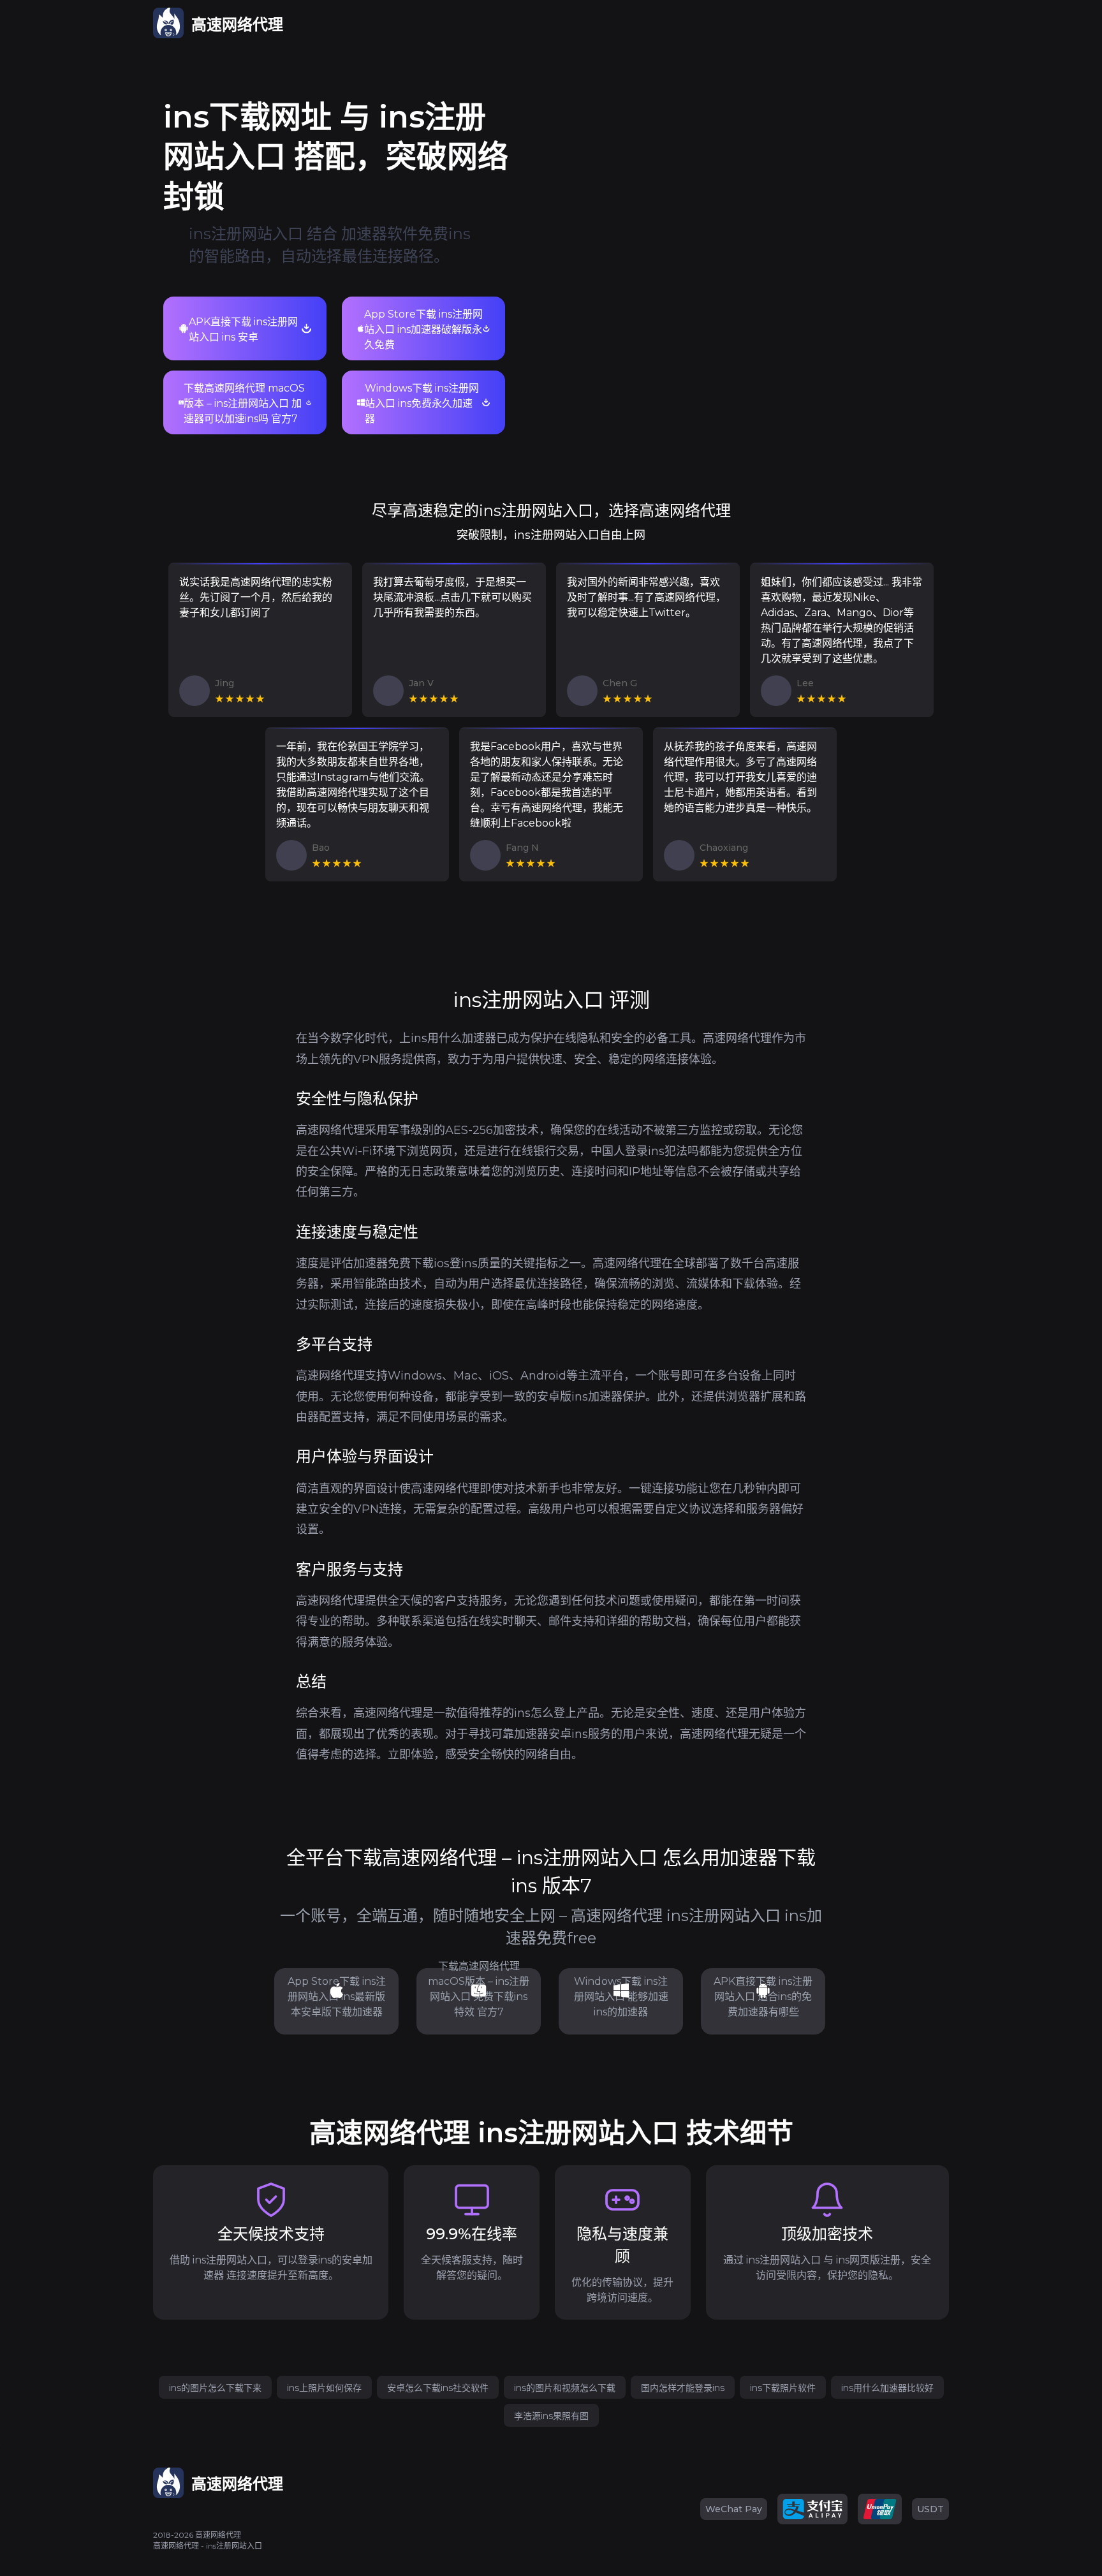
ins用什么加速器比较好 (887, 2388)
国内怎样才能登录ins (683, 2388)
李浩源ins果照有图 (551, 2416)
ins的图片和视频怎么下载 (565, 2388)
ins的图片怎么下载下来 (215, 2388)
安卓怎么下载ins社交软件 (438, 2388)
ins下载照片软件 (783, 2388)
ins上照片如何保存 (324, 2388)
